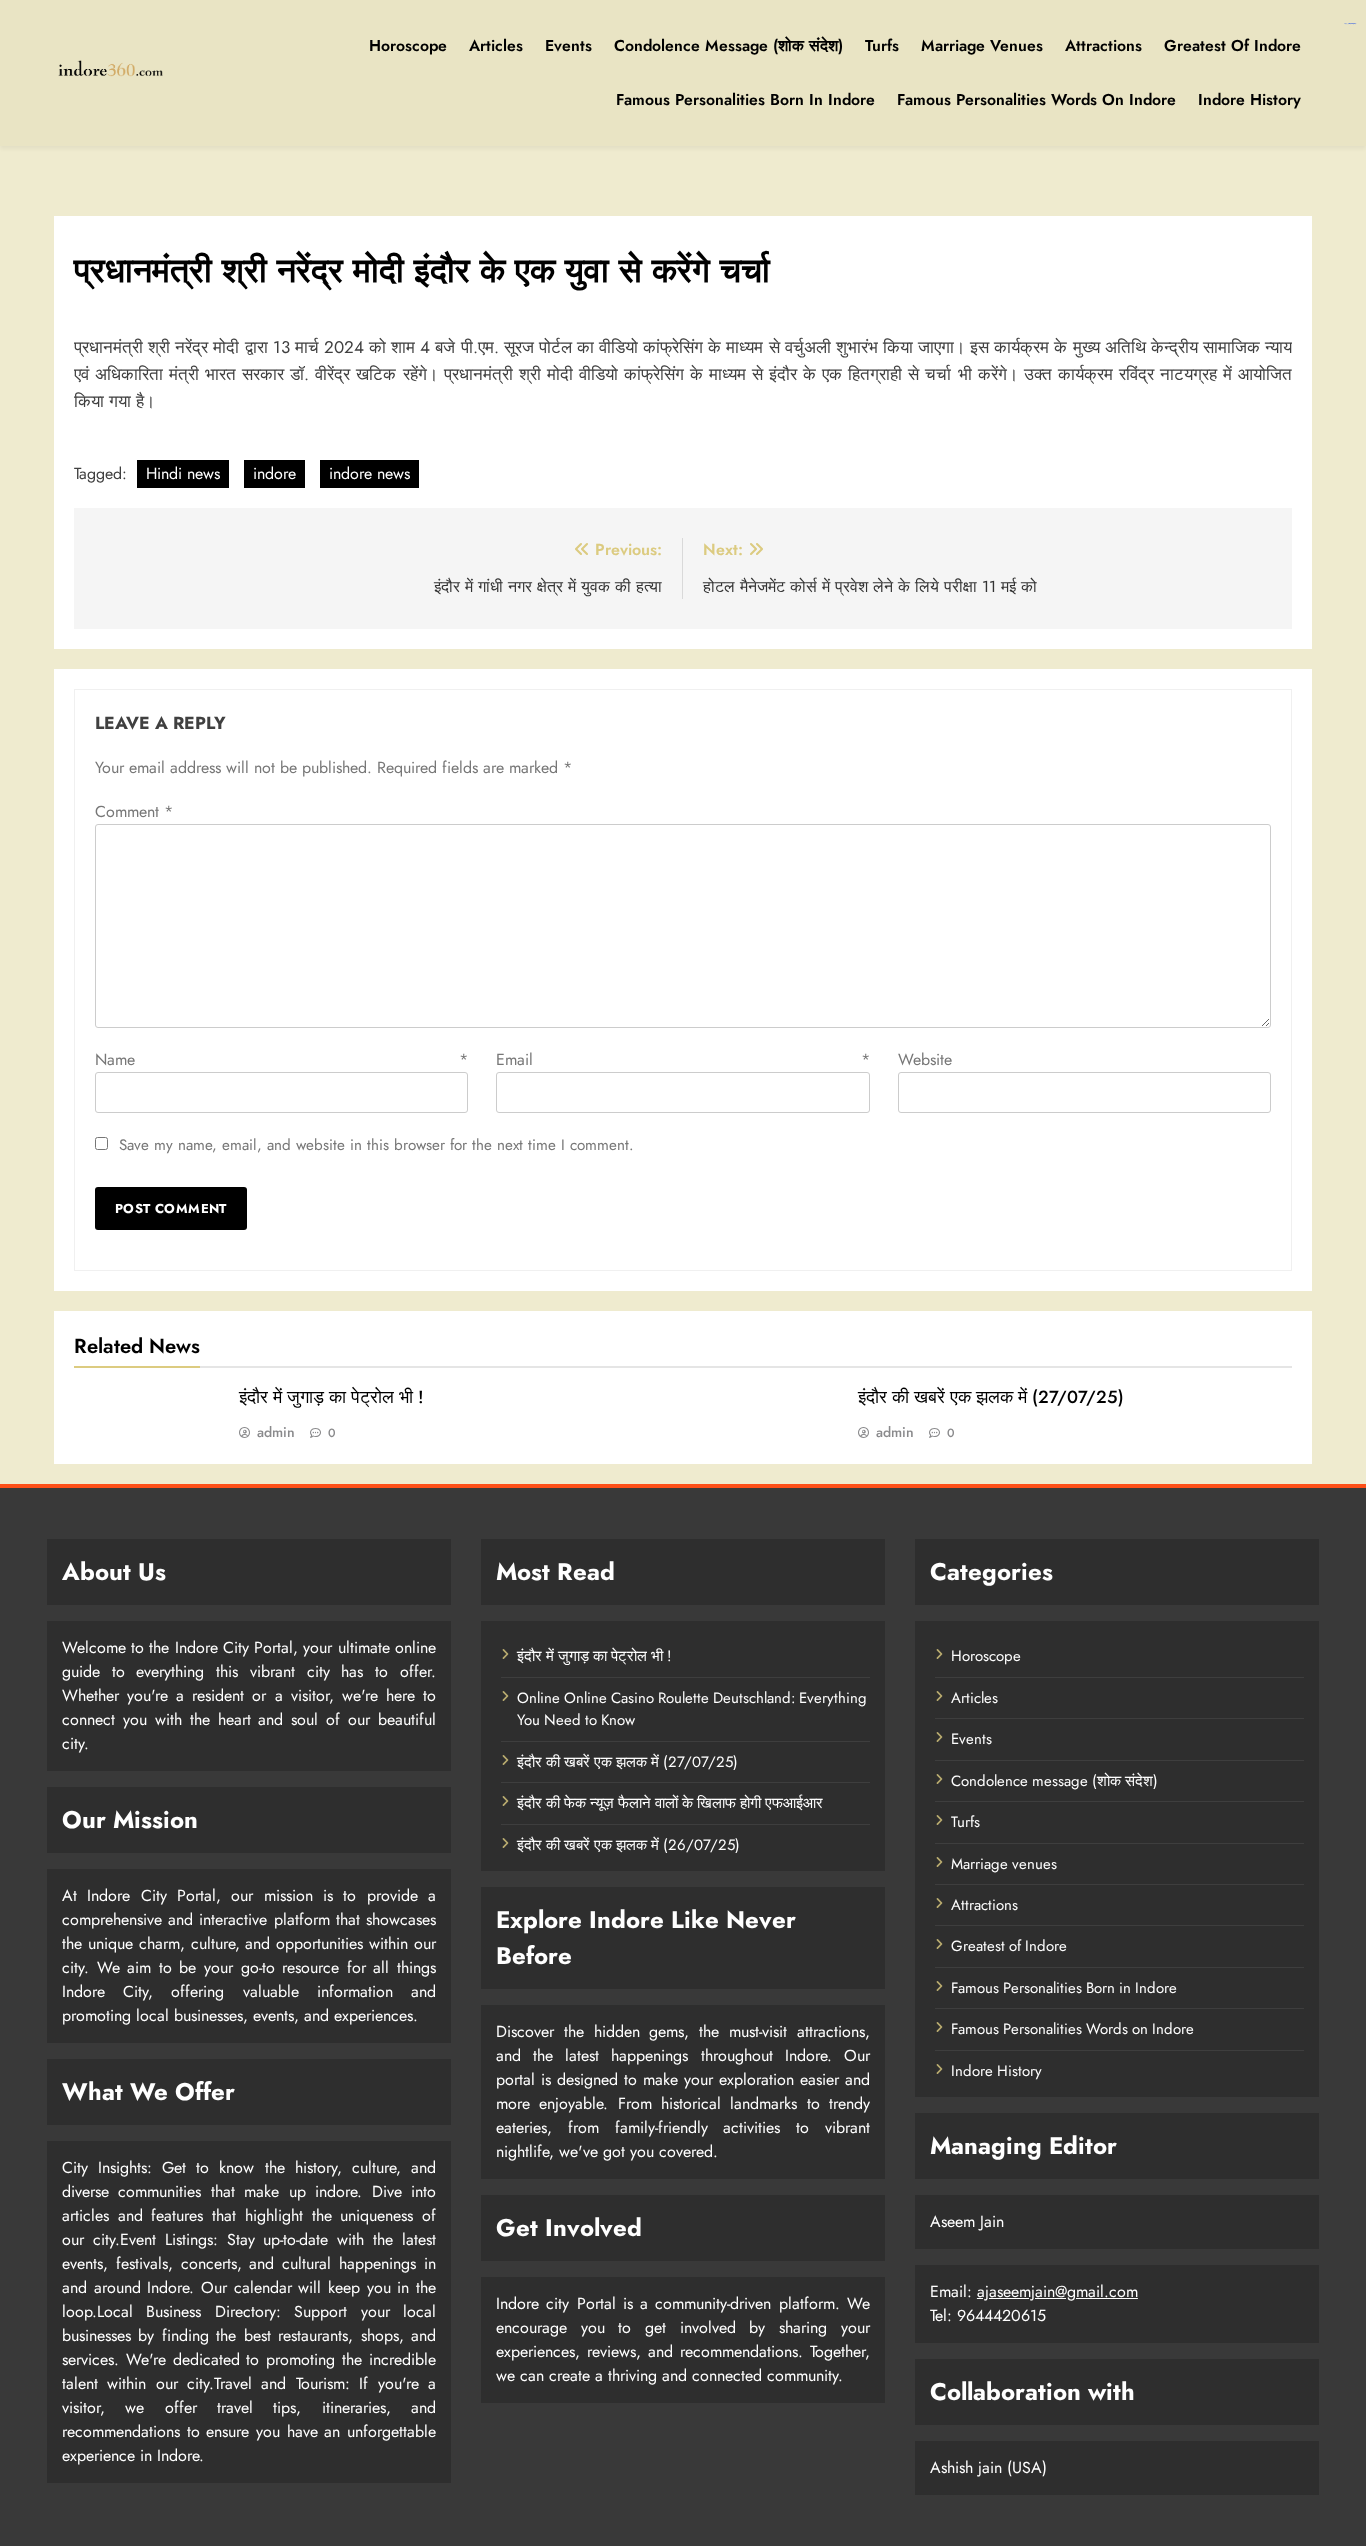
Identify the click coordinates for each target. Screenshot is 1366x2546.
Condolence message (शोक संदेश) (728, 45)
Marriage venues (982, 45)
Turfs (882, 45)
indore (274, 473)
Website (925, 1059)
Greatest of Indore (1232, 45)
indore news (369, 473)
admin (276, 1432)
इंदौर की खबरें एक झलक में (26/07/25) (628, 1845)
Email (682, 1059)
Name (281, 1059)
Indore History (1249, 99)
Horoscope (408, 45)
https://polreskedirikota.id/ (1350, 23)
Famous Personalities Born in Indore (745, 99)
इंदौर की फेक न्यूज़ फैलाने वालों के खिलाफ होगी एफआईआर (670, 1803)
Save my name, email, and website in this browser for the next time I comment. (376, 1145)
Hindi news (183, 473)
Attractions (1103, 45)
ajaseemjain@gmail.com (1057, 2291)
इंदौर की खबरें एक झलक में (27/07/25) (991, 1397)
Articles (496, 45)
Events (568, 45)
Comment (134, 811)
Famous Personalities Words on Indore (1036, 99)
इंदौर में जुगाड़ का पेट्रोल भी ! (331, 1397)
